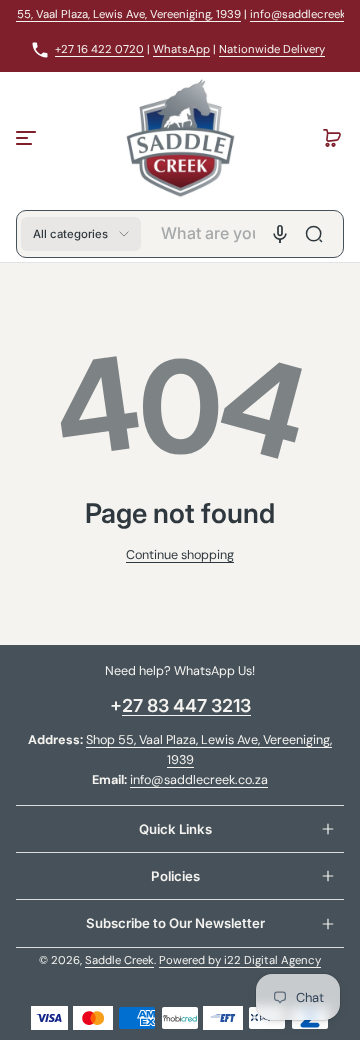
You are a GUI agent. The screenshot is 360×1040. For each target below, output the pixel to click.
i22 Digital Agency (272, 960)
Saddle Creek (119, 960)
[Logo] (179, 138)
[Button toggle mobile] (28, 138)
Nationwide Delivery (272, 49)
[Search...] (314, 234)
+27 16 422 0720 (99, 49)
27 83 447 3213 (186, 705)
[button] (332, 138)
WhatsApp (181, 49)
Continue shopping (180, 555)
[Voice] (280, 234)
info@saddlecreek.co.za (199, 780)
